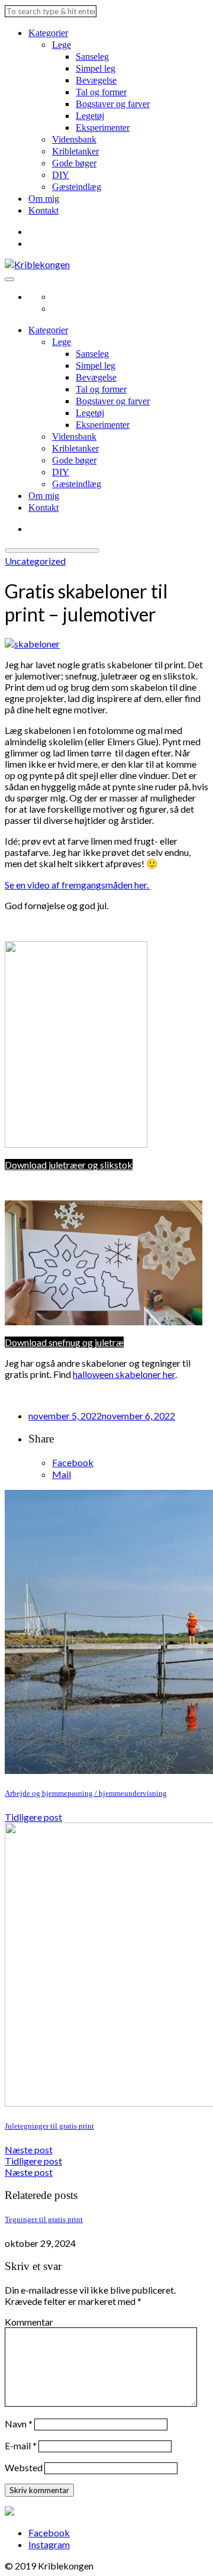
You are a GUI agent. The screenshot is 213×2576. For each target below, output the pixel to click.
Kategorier (48, 33)
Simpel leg (96, 68)
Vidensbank (74, 139)
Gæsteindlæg (77, 187)
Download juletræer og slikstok (69, 1165)
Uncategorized (35, 561)
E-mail (21, 2445)
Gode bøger (74, 163)
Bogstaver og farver (113, 104)
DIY (61, 175)
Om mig (44, 199)
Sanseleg (92, 57)
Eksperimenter (103, 128)
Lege (62, 45)
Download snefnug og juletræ (64, 1342)
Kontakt (43, 210)
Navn (19, 2424)
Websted (24, 2467)
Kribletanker (75, 151)
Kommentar (29, 2322)
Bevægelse (96, 80)
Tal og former (101, 92)
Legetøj (90, 116)
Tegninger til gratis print (44, 2219)
